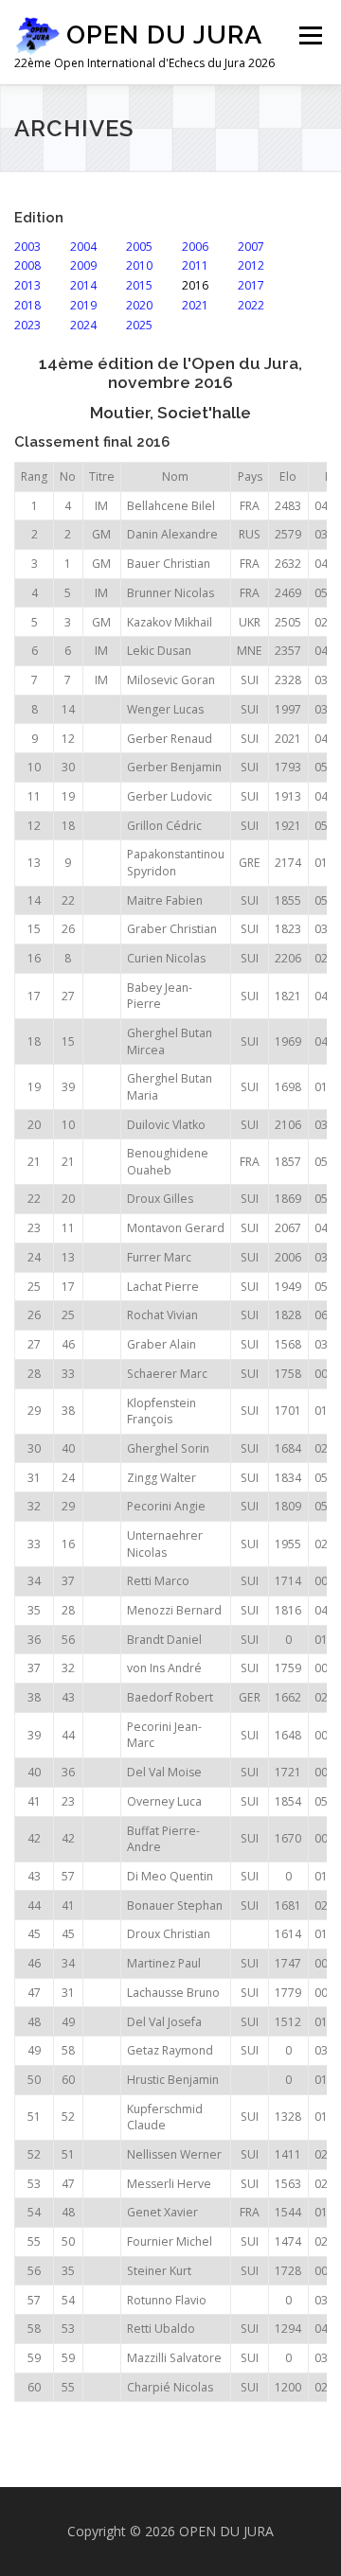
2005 (138, 247)
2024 (82, 325)
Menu (309, 35)
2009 (82, 265)
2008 (27, 265)
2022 (250, 305)
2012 (250, 265)
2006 (194, 247)
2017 (250, 285)
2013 (27, 285)
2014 (82, 285)
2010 (138, 265)
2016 (194, 285)
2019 (82, 305)
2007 (250, 247)
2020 (138, 305)
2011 (194, 265)
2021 (194, 305)
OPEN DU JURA (164, 35)
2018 (27, 305)
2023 (27, 325)
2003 (27, 247)
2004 (82, 247)
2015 (138, 285)
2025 (138, 325)
